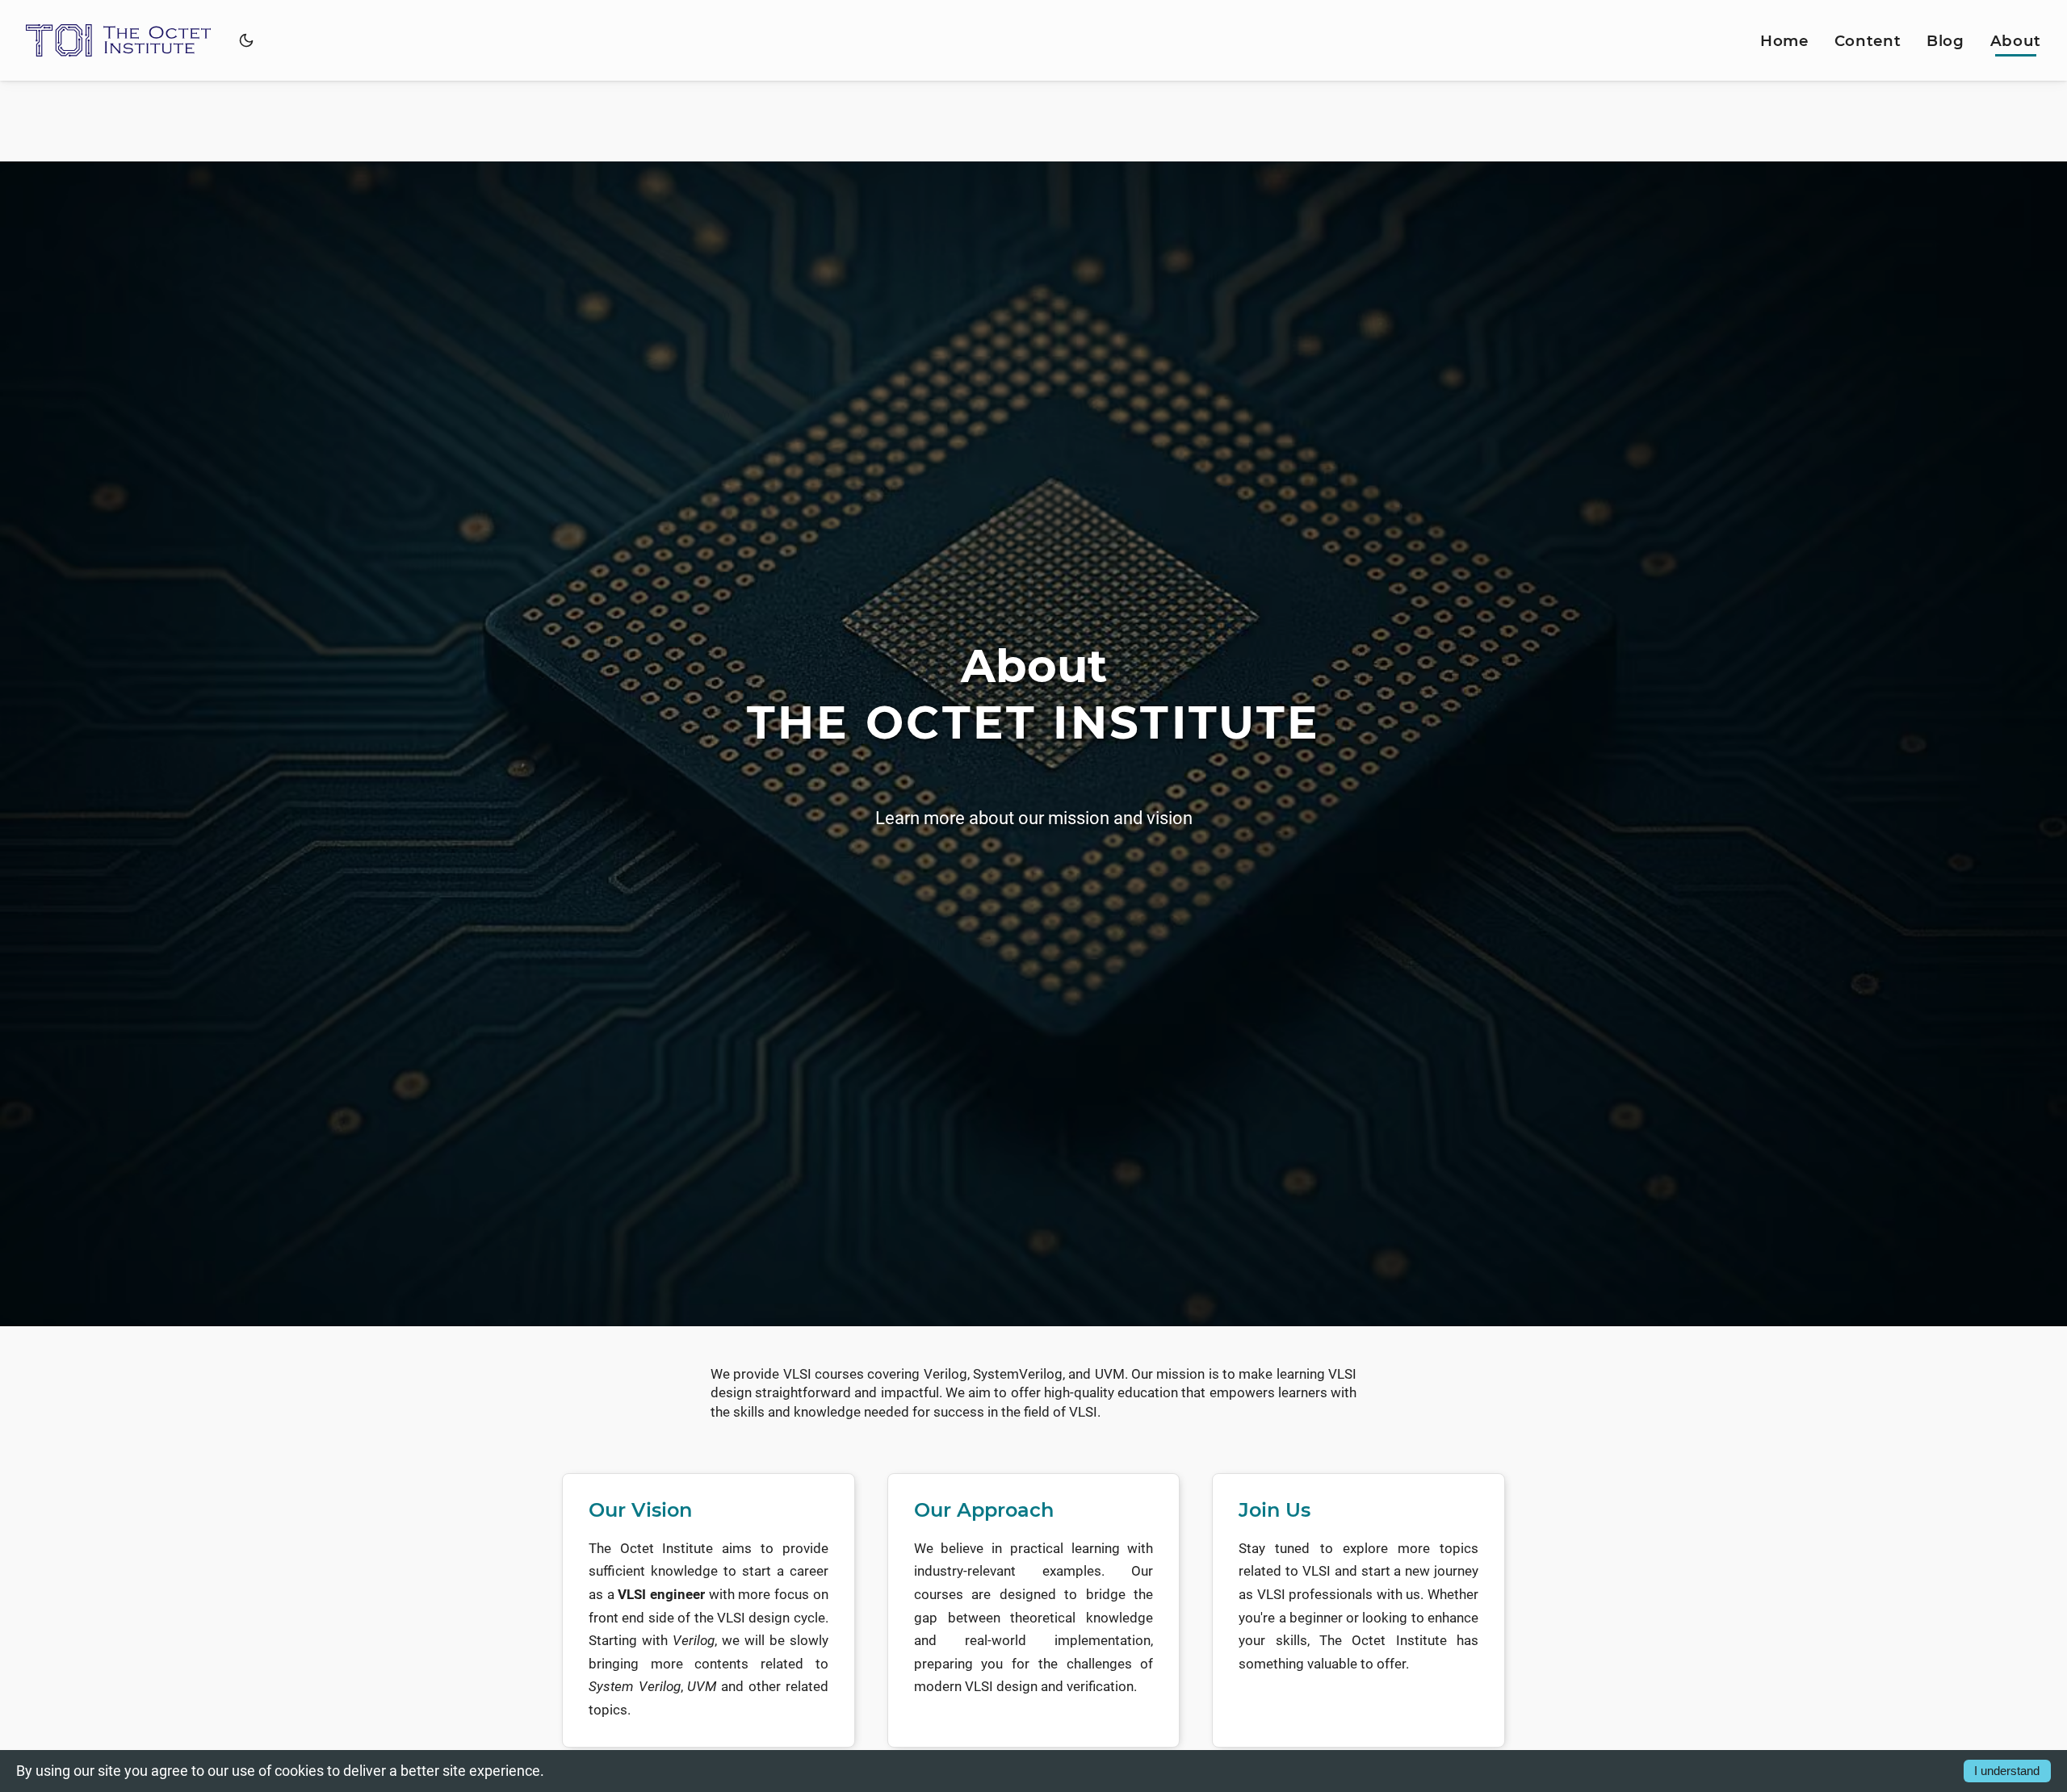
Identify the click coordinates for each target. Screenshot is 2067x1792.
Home (1784, 41)
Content (1868, 41)
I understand (2007, 1771)
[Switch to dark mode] (246, 40)
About (2016, 41)
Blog (1945, 41)
